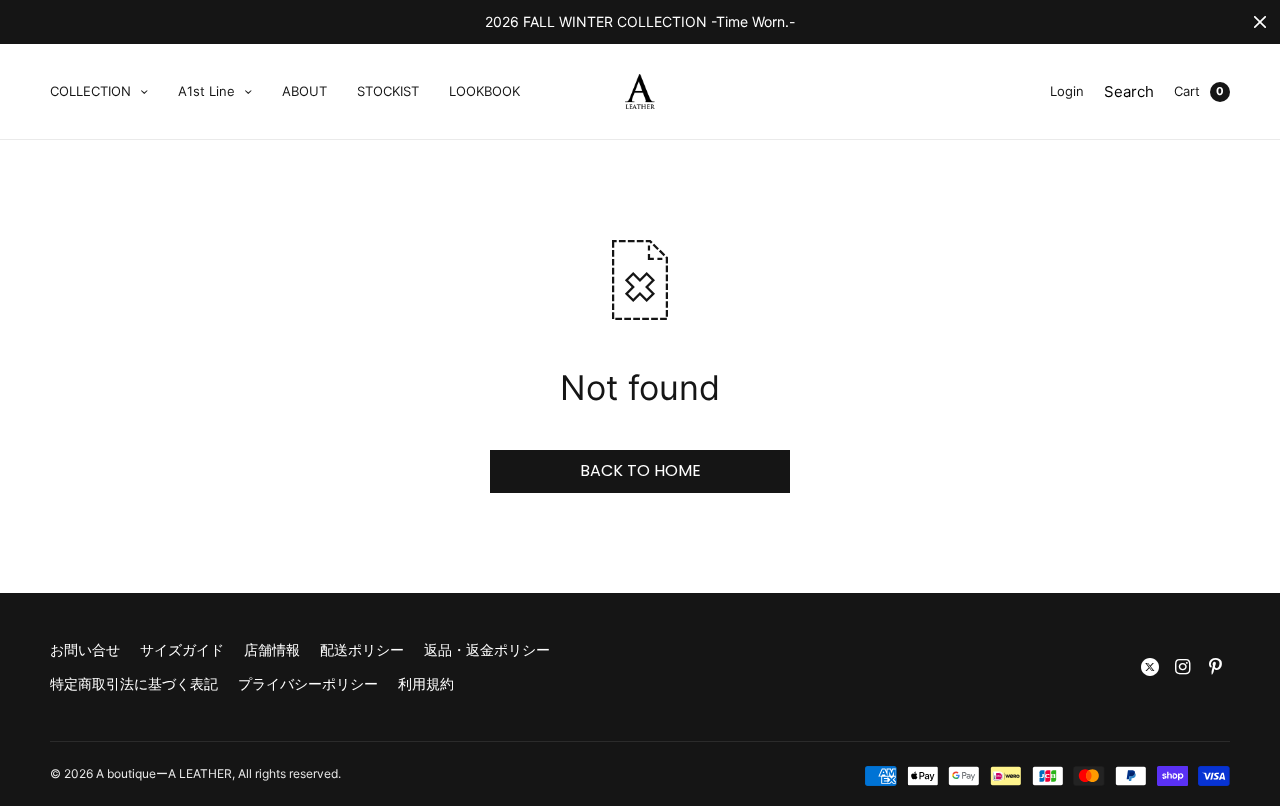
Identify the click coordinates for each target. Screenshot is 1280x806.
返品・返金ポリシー (487, 649)
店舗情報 (272, 649)
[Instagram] (1183, 667)
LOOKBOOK (484, 91)
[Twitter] (1150, 667)
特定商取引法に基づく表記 (134, 683)
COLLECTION (90, 91)
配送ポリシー (362, 649)
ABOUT (304, 91)
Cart (1187, 91)
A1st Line (206, 91)
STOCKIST (388, 91)
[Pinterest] (1216, 667)
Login (1067, 91)
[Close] (1260, 22)
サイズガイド (182, 649)
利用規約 (426, 683)
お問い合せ (85, 649)
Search (1129, 91)
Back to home (640, 470)
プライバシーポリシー (308, 683)
